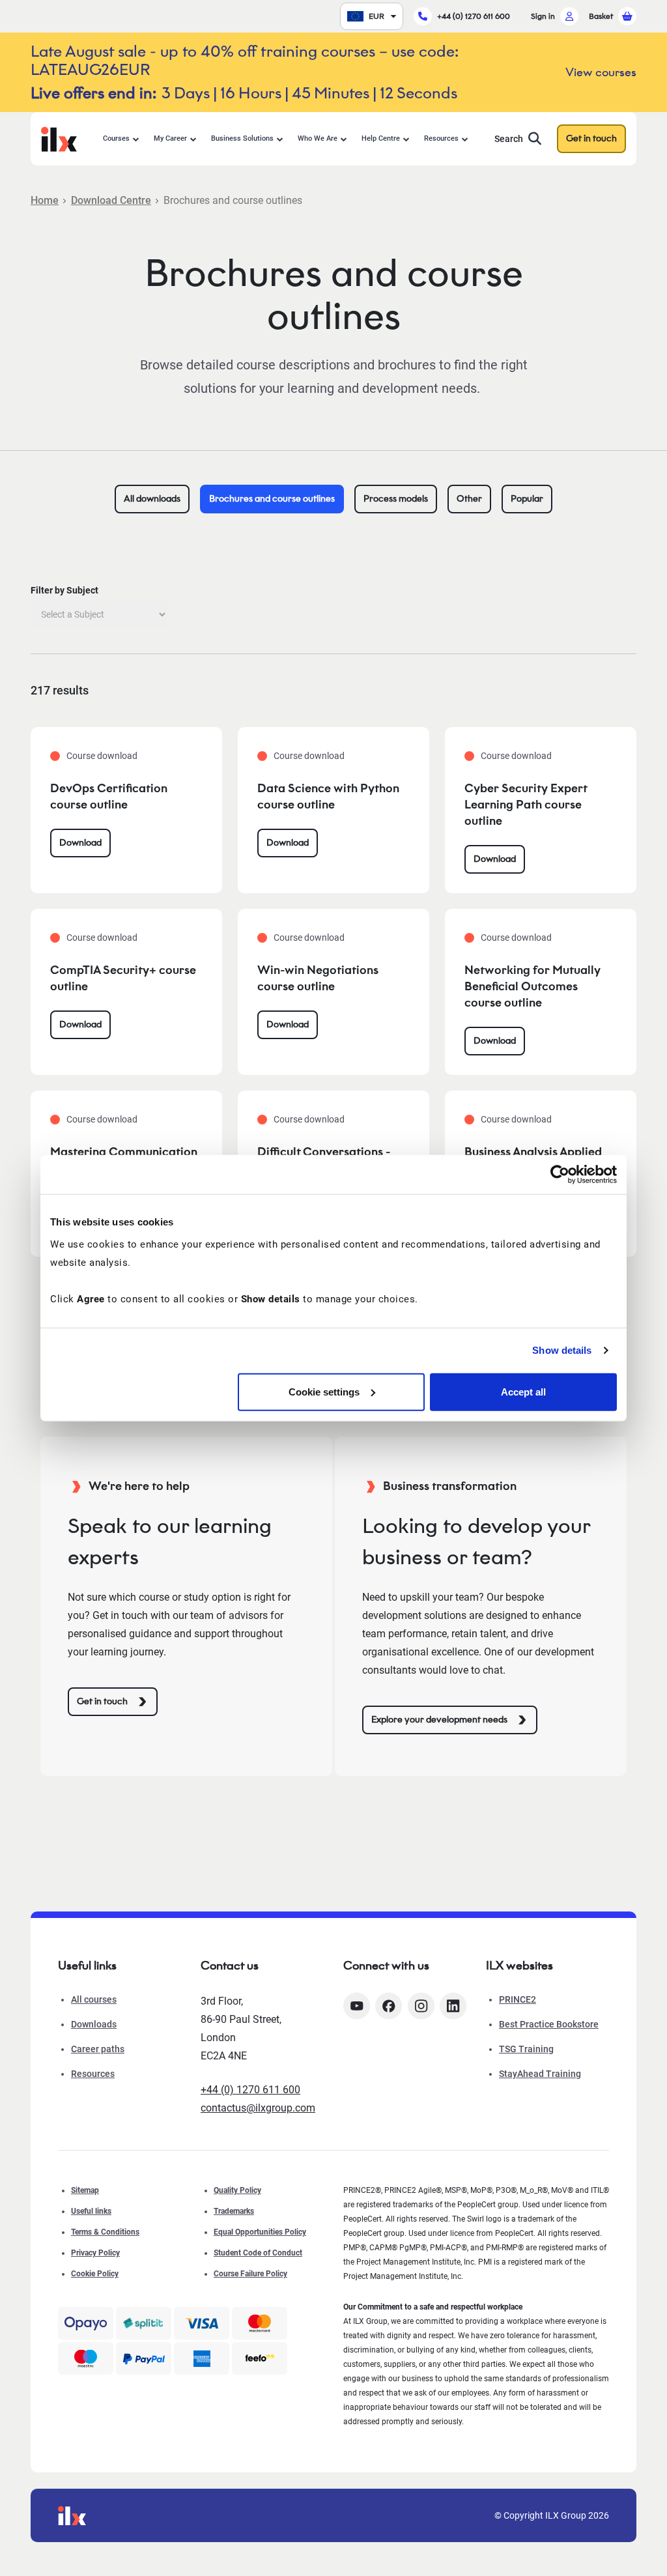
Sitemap (85, 2190)
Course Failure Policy (250, 2274)
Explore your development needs (439, 1720)
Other (469, 499)
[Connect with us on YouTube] (357, 2006)
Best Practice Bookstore (549, 2024)
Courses (116, 138)
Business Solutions (242, 138)
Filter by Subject (64, 590)
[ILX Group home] (59, 138)
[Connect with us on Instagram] (421, 2006)
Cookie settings (324, 1391)
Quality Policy (237, 2190)
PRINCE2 (518, 1999)
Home (45, 200)
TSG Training (526, 2049)
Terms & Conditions (105, 2232)
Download (80, 843)
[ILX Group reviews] (260, 2358)
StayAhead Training (540, 2074)
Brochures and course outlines (272, 499)
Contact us (230, 1966)
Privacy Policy (95, 2253)
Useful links (91, 2211)
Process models (396, 499)
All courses (94, 1999)
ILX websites (519, 1966)
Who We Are (318, 138)
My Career (170, 138)
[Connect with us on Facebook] (389, 2006)
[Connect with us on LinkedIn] (453, 2006)
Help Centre (381, 138)
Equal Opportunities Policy (260, 2232)
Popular (527, 499)
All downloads (152, 499)
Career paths (98, 2049)
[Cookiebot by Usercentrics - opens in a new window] (560, 1175)
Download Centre (111, 200)
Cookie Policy (95, 2274)
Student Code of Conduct (258, 2253)
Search (509, 139)
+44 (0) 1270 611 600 (474, 16)
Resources (441, 138)
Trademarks (234, 2211)
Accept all (523, 1391)
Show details (562, 1350)
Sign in (543, 16)
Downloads (94, 2024)
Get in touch (591, 138)
